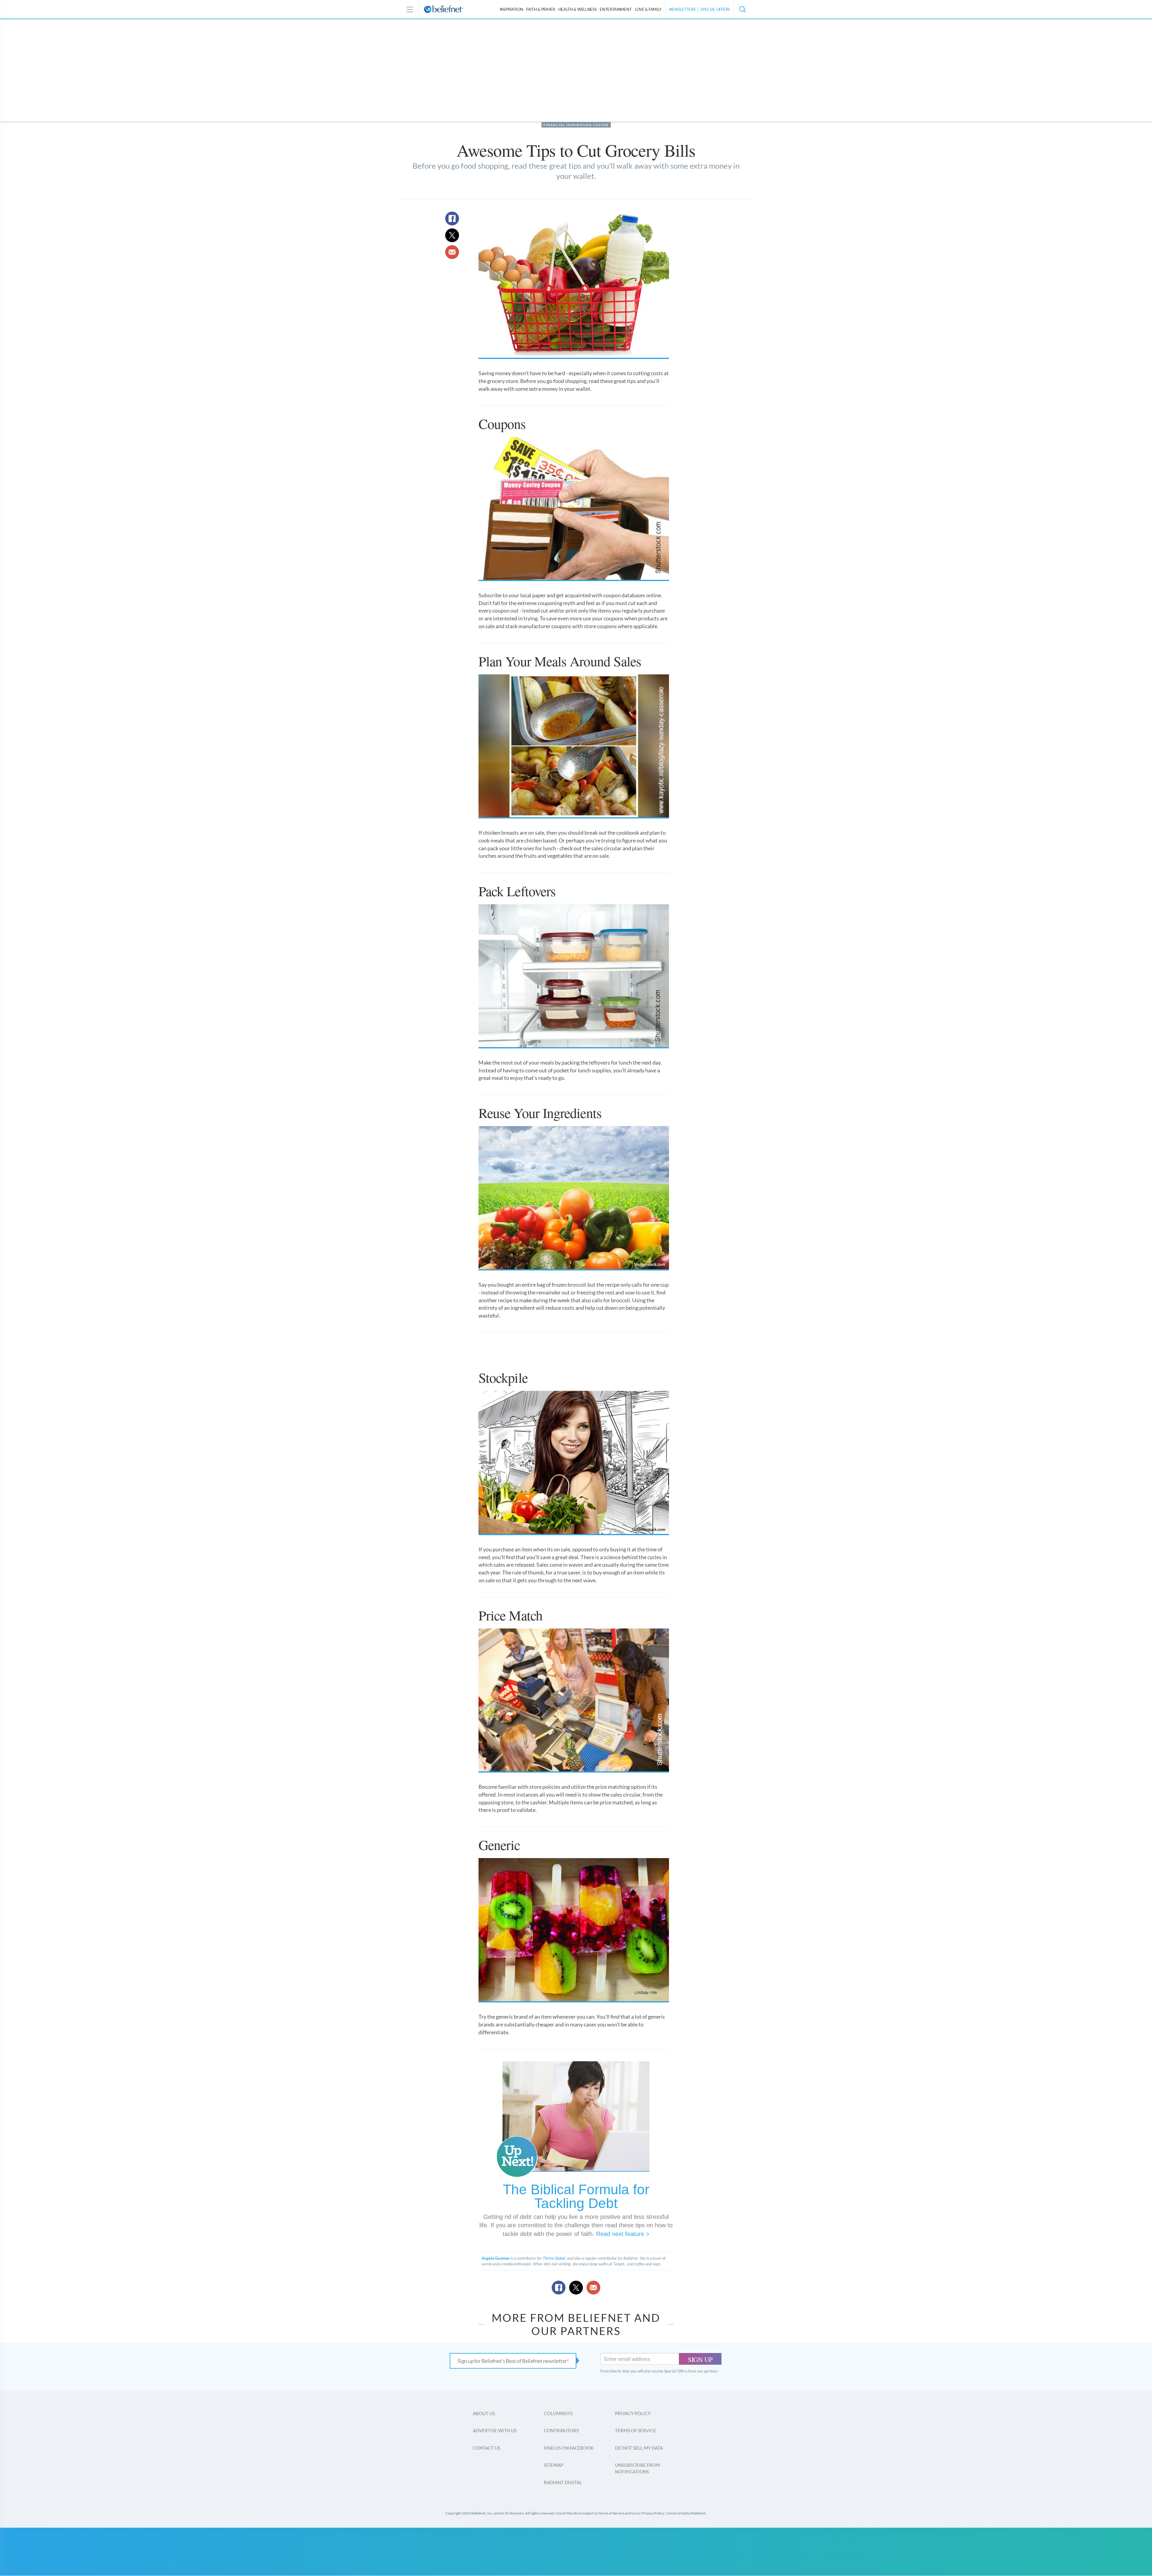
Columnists (558, 2413)
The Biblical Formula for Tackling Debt (576, 2196)
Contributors (561, 2430)
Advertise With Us (495, 2430)
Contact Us (487, 2448)
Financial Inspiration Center (576, 125)
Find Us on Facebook (569, 2448)
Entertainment (616, 9)
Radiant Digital (563, 2482)
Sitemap (553, 2465)
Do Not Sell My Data (639, 2448)
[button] (742, 9)
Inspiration (511, 9)
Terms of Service (636, 2430)
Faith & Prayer (541, 9)
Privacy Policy (633, 2413)
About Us (484, 2413)
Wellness (577, 9)
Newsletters (682, 9)
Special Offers (715, 9)
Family (648, 9)
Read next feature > (623, 2234)
